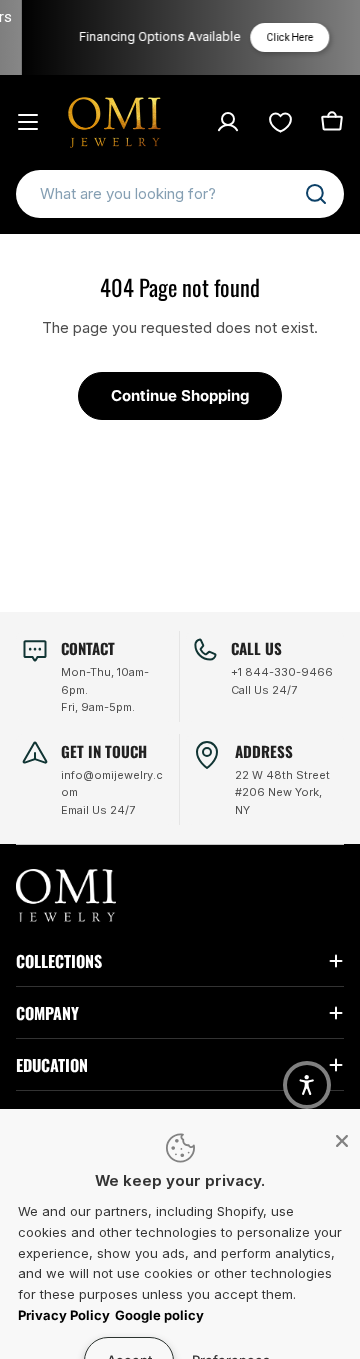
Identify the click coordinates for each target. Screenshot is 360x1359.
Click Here (284, 37)
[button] (307, 1085)
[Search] (316, 194)
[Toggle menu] (28, 122)
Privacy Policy (64, 1315)
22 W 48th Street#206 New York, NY (282, 792)
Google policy (159, 1315)
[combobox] (180, 194)
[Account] (228, 122)
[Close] (342, 1141)
